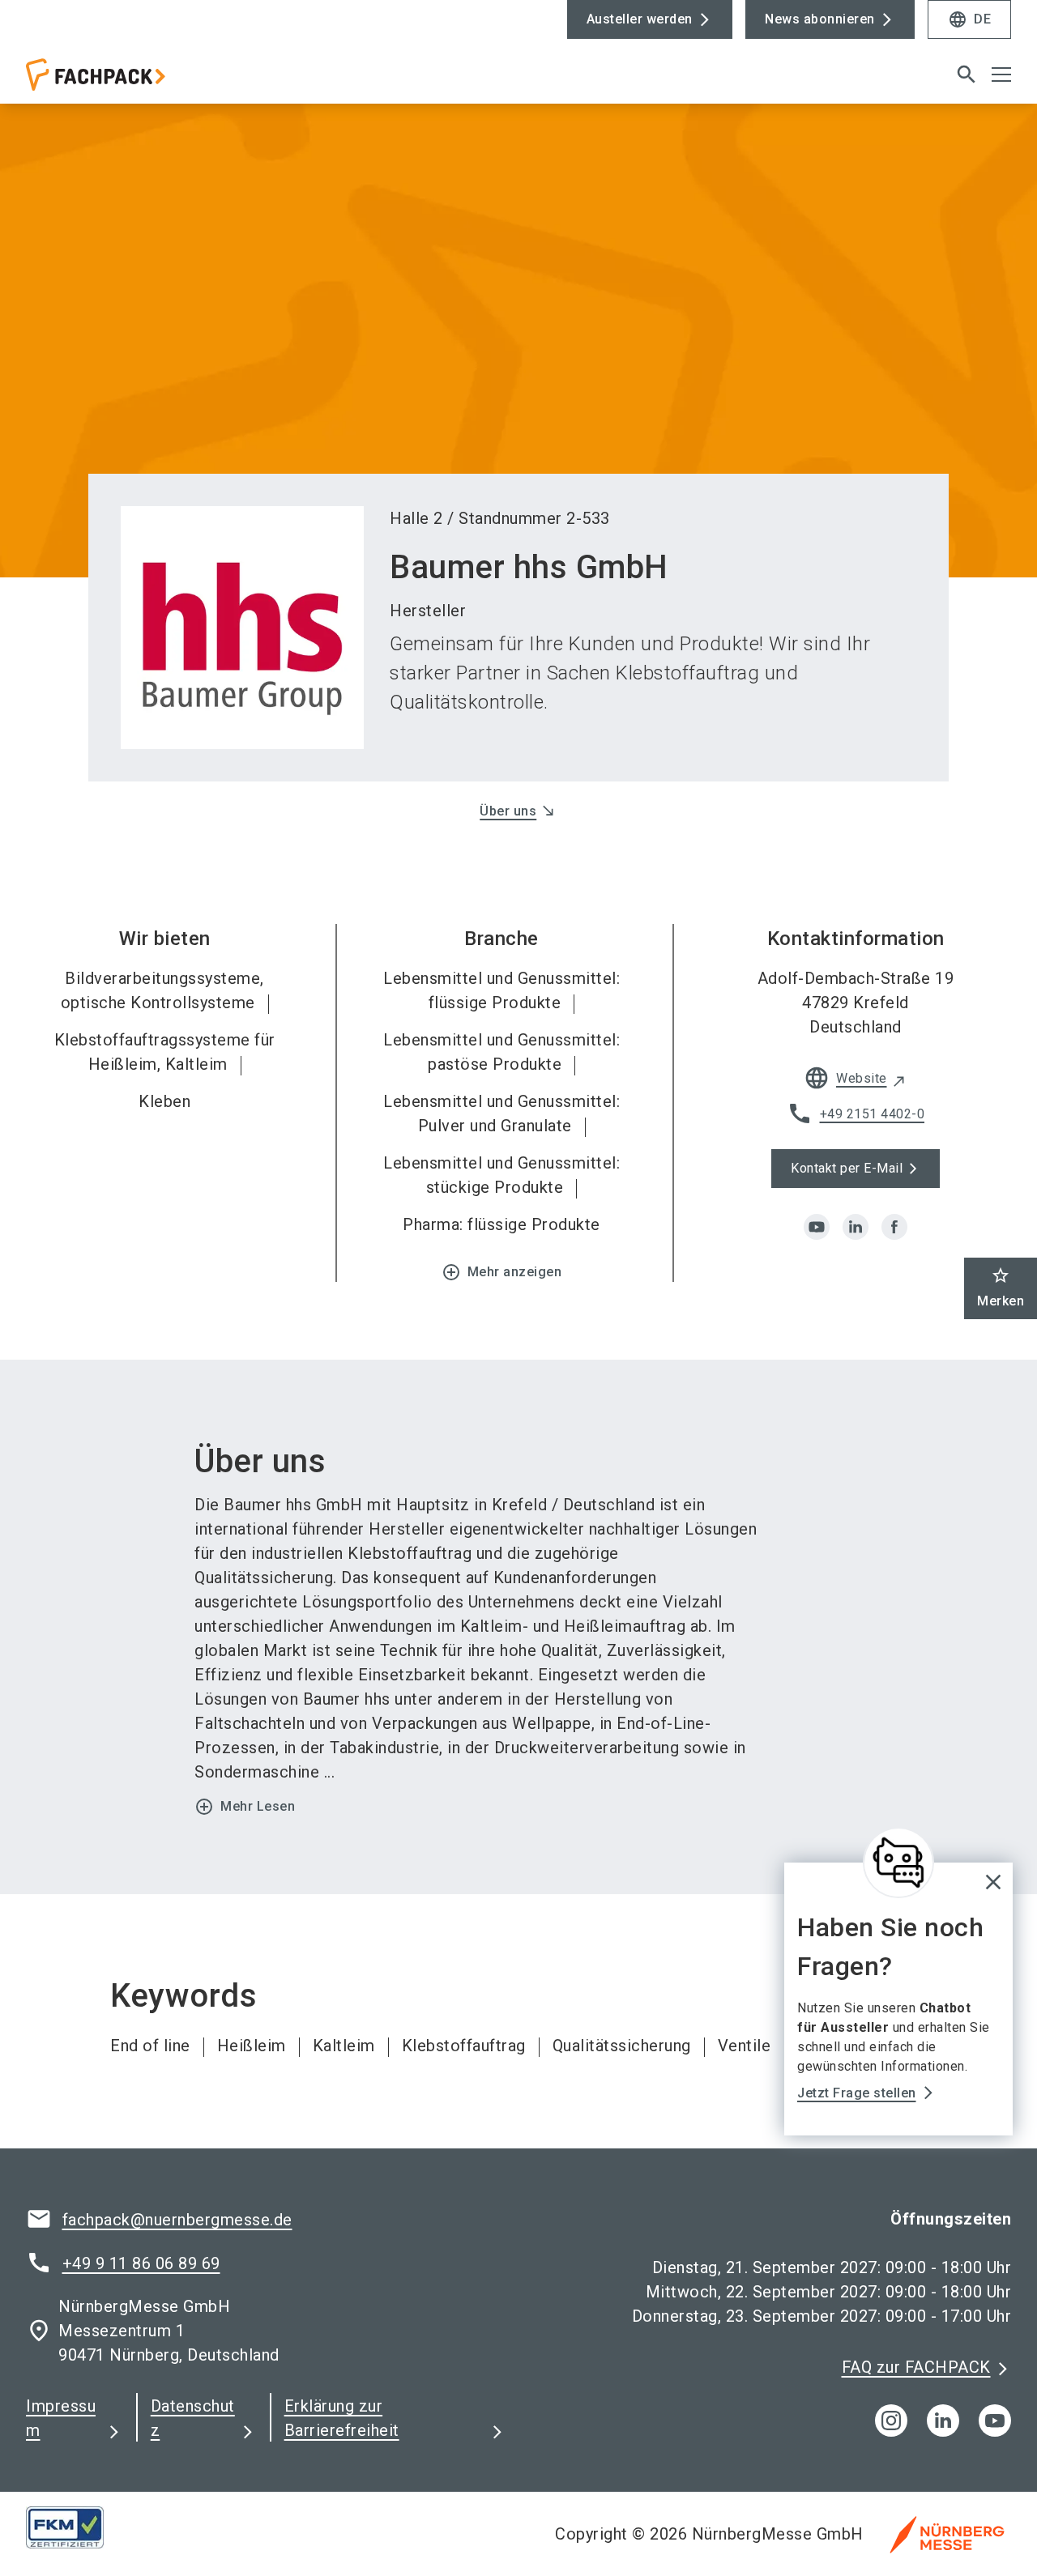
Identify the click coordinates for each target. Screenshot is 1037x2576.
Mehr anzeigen (502, 1272)
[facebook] (894, 1227)
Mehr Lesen (245, 1807)
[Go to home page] (139, 81)
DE (969, 19)
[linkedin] (856, 1227)
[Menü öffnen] (1001, 75)
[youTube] (995, 2421)
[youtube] (817, 1227)
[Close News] (898, 1863)
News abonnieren (820, 19)
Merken (1001, 1287)
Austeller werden (640, 19)
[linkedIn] (943, 2421)
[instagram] (891, 2421)
